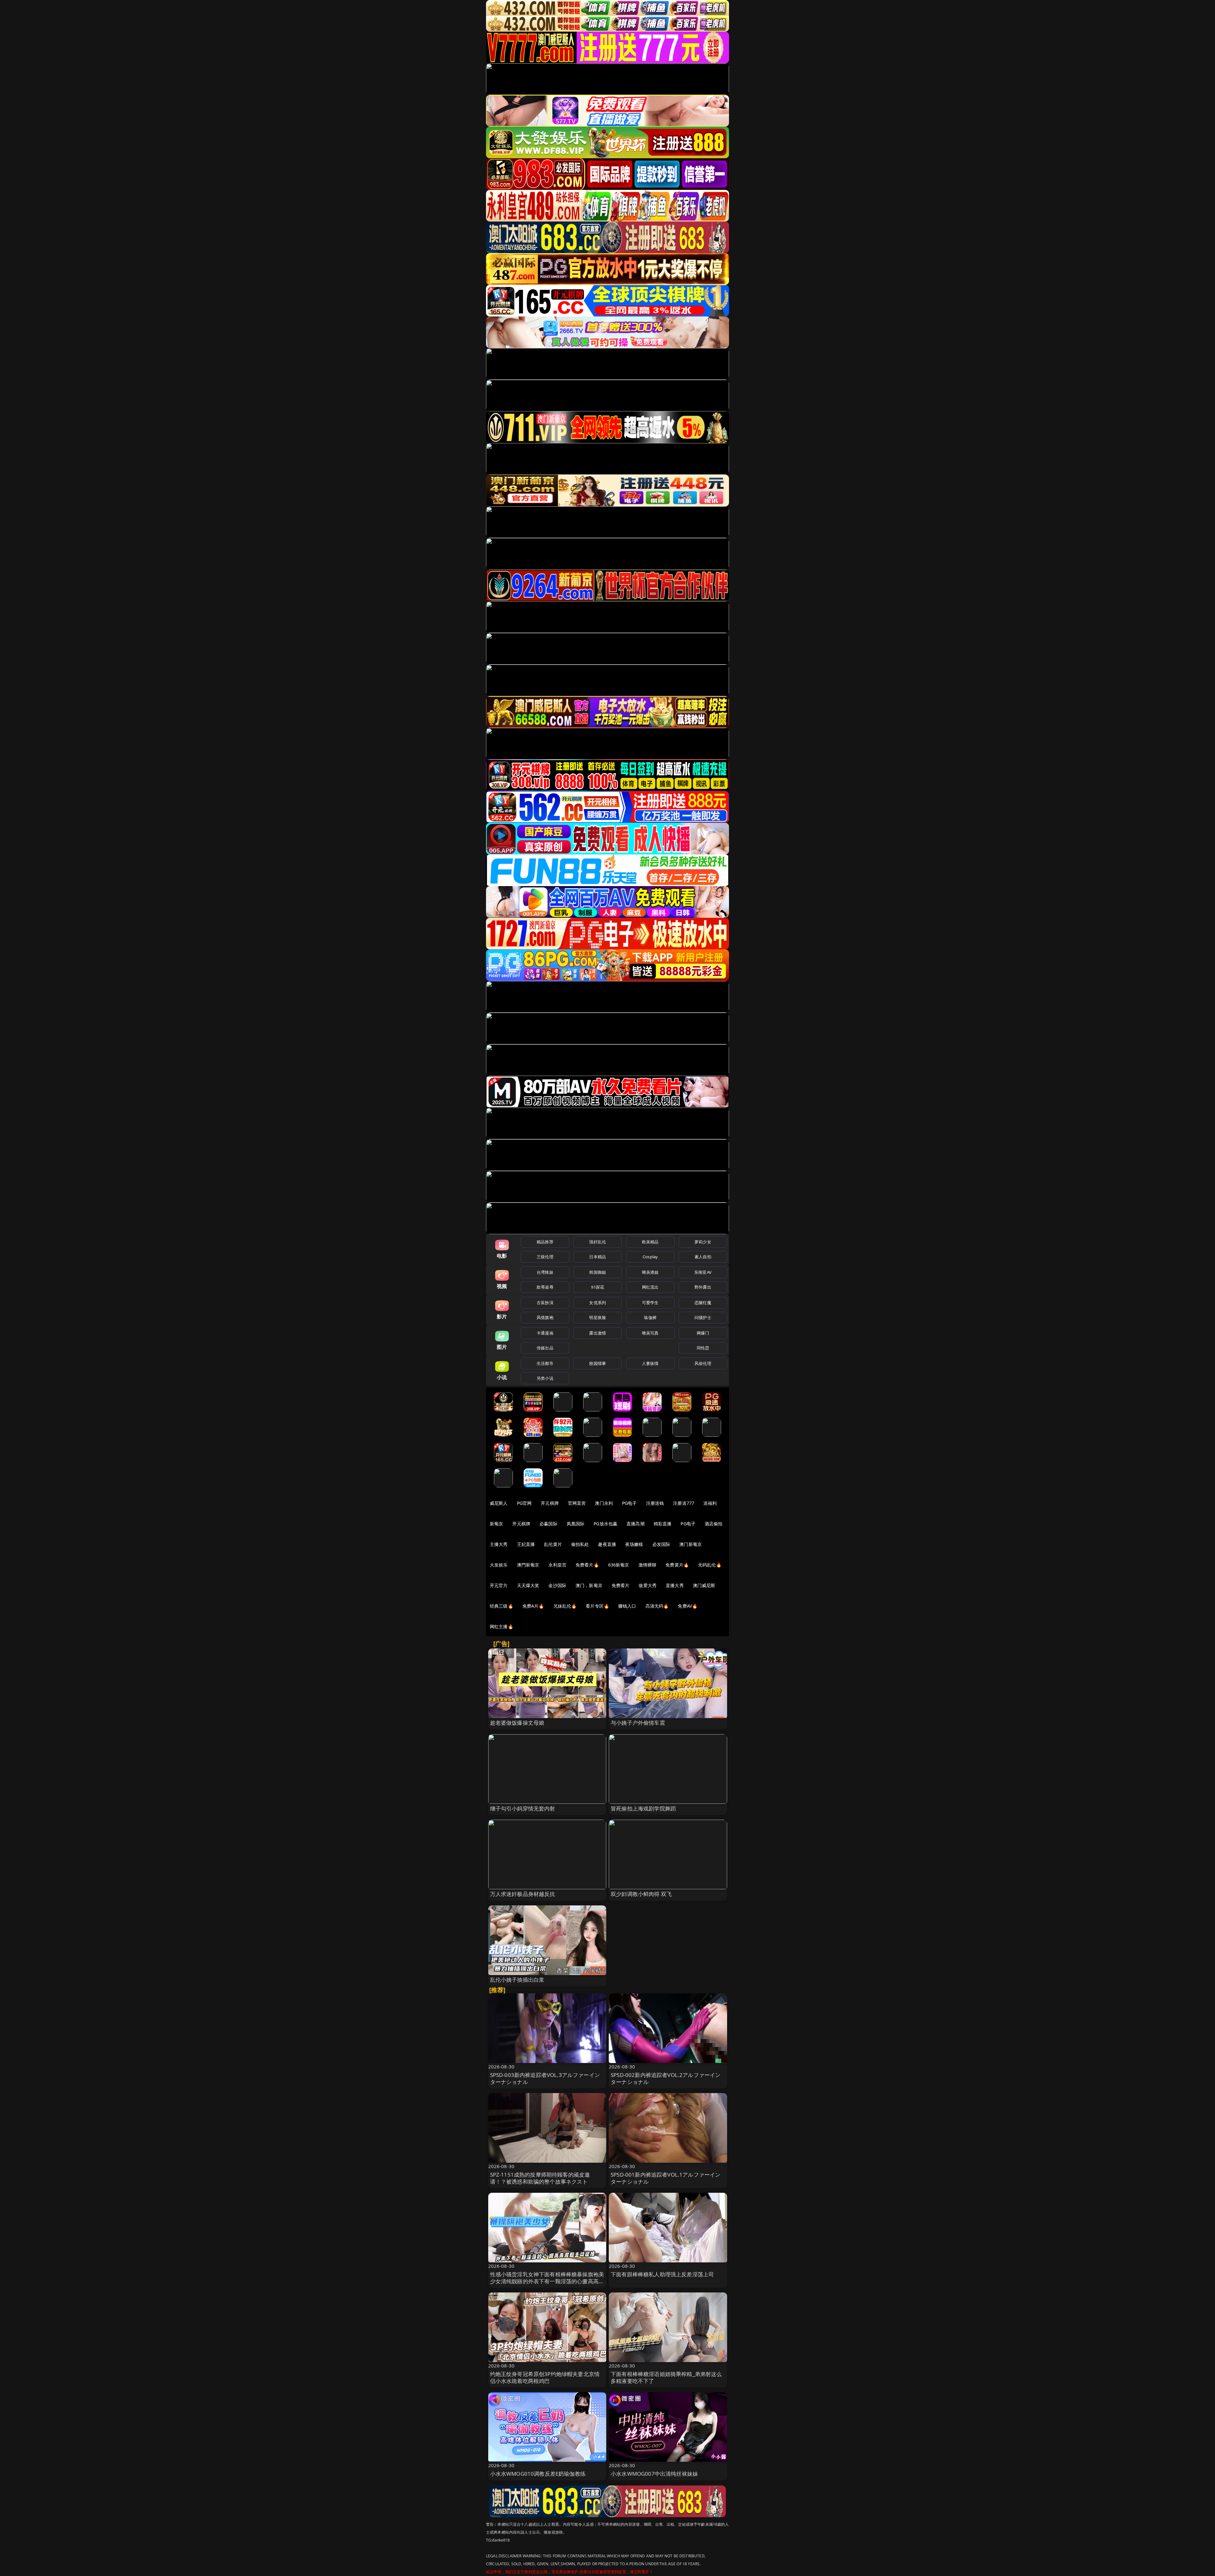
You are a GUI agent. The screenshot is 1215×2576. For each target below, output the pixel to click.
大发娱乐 (499, 1565)
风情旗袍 (545, 1317)
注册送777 (684, 1503)
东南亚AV (703, 1272)
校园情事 (598, 1363)
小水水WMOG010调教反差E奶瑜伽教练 (538, 2474)
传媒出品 (545, 1348)
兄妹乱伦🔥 (565, 1606)
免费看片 (621, 1585)
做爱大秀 (648, 1585)
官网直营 (577, 1503)
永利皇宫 (557, 1565)
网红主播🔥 (502, 1626)
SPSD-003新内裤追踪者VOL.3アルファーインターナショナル (545, 2078)
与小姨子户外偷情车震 (638, 1723)
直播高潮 (636, 1524)
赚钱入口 (627, 1606)
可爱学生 (650, 1303)
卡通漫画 (545, 1333)
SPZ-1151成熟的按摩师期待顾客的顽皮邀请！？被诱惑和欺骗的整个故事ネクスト (540, 2178)
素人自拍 (703, 1257)
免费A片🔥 (533, 1606)
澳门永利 (604, 1503)
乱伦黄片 (553, 1544)
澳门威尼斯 (704, 1585)
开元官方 (499, 1585)
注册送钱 (655, 1503)
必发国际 (661, 1544)
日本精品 (598, 1257)
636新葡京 (619, 1565)
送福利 (710, 1503)
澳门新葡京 (691, 1544)
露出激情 (598, 1333)
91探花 (598, 1287)
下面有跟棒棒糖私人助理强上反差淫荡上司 (662, 2274)
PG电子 (629, 1503)
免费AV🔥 (688, 1606)
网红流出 (650, 1287)
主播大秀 (499, 1544)
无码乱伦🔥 (710, 1565)
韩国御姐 (598, 1272)
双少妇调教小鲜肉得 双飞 (641, 1894)
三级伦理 (545, 1257)
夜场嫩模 (634, 1544)
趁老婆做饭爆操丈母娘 (517, 1723)
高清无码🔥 (657, 1606)
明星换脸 (598, 1317)
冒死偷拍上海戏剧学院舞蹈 (643, 1808)
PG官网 (524, 1503)
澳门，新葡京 (589, 1585)
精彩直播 (663, 1524)
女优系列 (598, 1303)
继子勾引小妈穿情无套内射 (523, 1808)
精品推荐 (545, 1242)
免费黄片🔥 (677, 1565)
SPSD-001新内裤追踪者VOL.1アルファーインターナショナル (666, 2178)
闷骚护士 (703, 1317)
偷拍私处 (580, 1544)
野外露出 (703, 1287)
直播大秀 (675, 1585)
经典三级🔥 (502, 1606)
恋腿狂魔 (703, 1303)
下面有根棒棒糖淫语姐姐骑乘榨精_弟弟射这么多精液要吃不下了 (666, 2377)
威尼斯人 (499, 1503)
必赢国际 (548, 1524)
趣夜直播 (607, 1544)
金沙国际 (557, 1585)
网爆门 (703, 1333)
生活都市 (545, 1363)
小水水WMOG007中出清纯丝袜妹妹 (654, 2474)
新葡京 (496, 1524)
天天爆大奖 (528, 1585)
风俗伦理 (703, 1363)
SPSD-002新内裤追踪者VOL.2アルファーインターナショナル (666, 2078)
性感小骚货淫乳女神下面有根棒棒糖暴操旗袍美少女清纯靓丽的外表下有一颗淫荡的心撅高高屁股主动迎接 (547, 2281)
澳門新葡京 (528, 1565)
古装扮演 (545, 1303)
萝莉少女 (703, 1242)
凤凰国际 (576, 1524)
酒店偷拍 (714, 1524)
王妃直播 (526, 1544)
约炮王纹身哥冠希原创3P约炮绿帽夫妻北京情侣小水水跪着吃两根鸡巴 (545, 2377)
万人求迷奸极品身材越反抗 (523, 1894)
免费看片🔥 (587, 1565)
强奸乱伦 (598, 1242)
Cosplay (650, 1257)
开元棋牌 (550, 1503)
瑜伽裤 (650, 1317)
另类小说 (545, 1378)
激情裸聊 (648, 1565)
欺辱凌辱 (545, 1287)
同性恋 (703, 1348)
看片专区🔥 (597, 1606)
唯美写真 (650, 1333)
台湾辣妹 (545, 1272)
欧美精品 (650, 1242)
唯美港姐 (650, 1272)
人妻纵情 (650, 1363)
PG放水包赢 (605, 1524)
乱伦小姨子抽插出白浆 (517, 1980)
